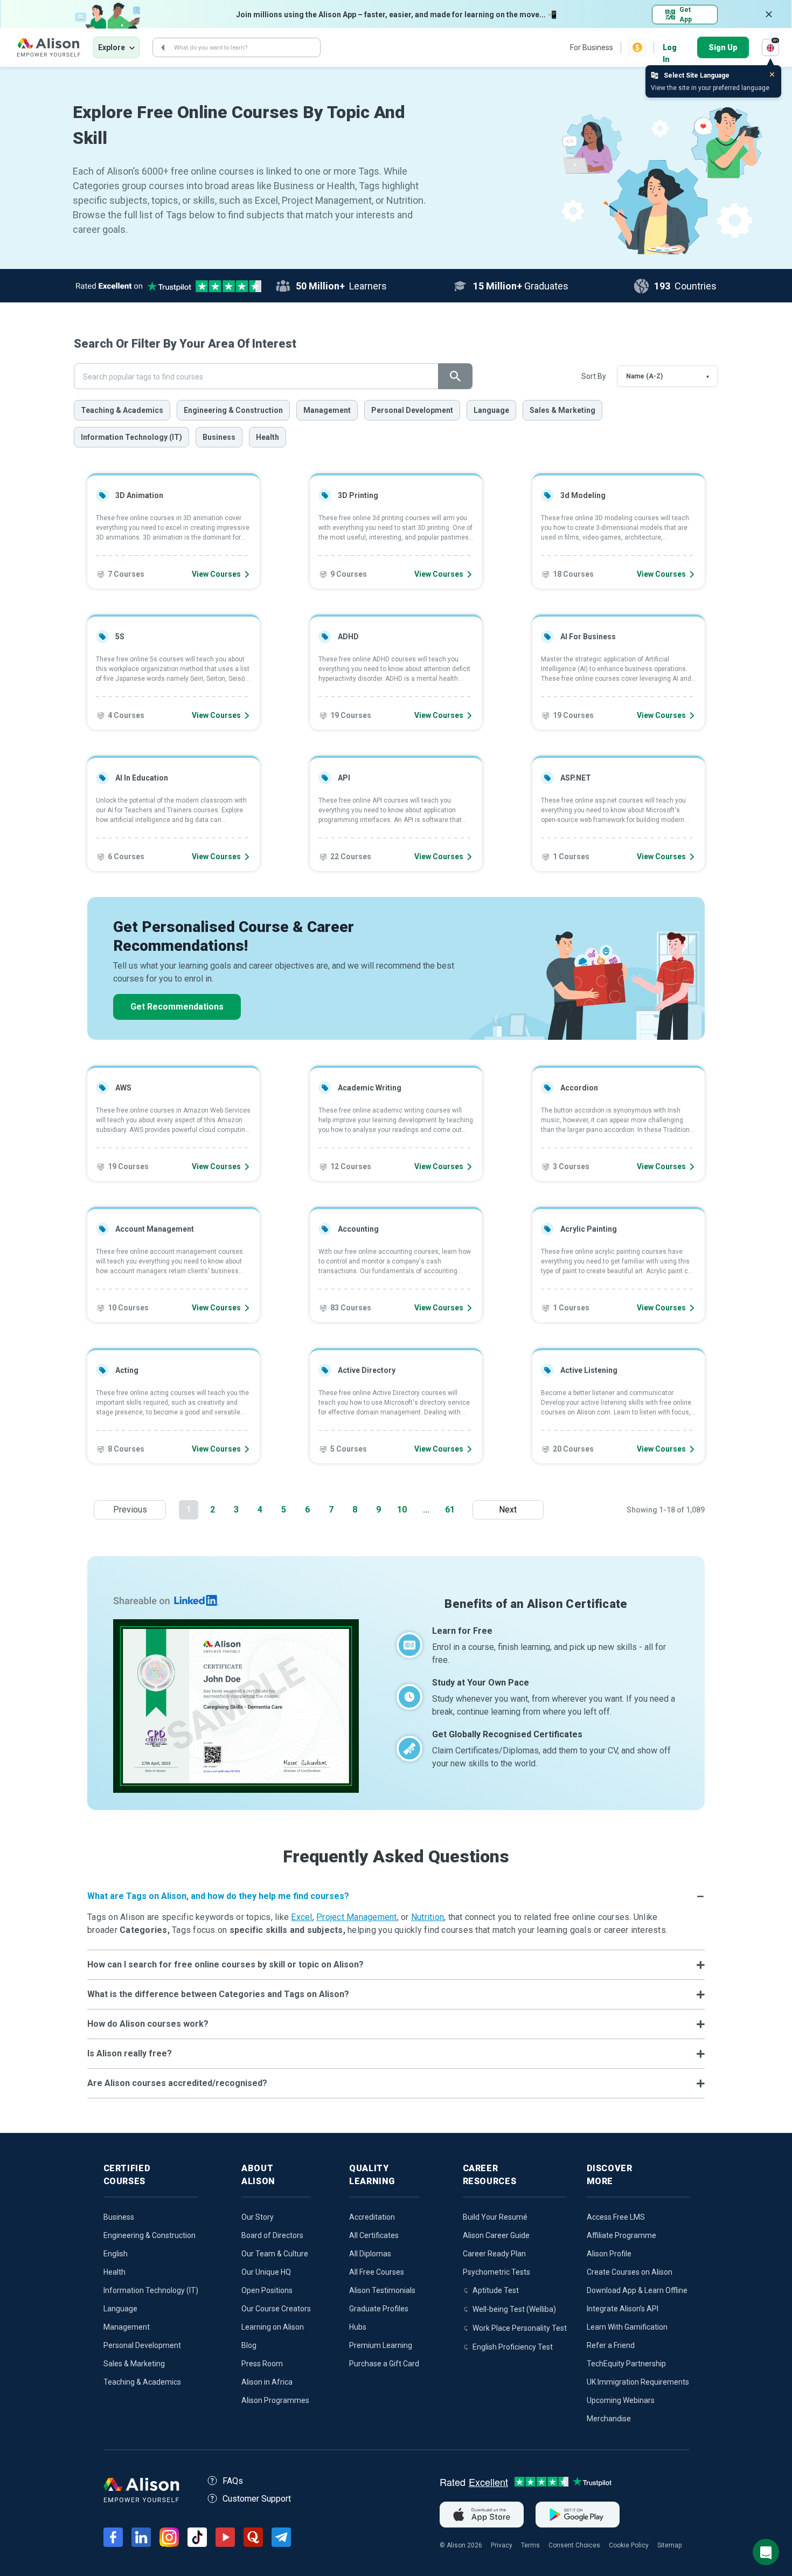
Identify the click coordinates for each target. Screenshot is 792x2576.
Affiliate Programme (621, 2235)
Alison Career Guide (496, 2235)
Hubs (358, 2327)
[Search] (163, 47)
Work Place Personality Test (520, 2328)
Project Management (357, 1917)
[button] (396, 1896)
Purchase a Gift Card (384, 2364)
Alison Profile (609, 2254)
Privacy (502, 2545)
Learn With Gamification (627, 2327)
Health (268, 437)
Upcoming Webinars (621, 2400)
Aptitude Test (496, 2290)
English (116, 2254)
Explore (112, 47)
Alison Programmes (275, 2400)
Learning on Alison (273, 2327)
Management (327, 410)
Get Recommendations (177, 1007)
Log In (670, 48)
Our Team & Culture (275, 2254)
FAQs (233, 2481)
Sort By (594, 376)
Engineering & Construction (233, 410)
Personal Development (412, 410)
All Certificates (374, 2235)
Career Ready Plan (494, 2254)
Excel (301, 1917)
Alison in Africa (267, 2382)
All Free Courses (377, 2272)
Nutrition (428, 1917)
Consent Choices (574, 2545)
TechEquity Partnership (626, 2364)
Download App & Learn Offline (637, 2290)
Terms (530, 2545)
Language (491, 410)
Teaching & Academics (122, 410)
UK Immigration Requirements (638, 2382)
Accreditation (372, 2217)
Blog (249, 2345)
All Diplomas (370, 2254)
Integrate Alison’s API (623, 2309)
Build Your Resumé (495, 2217)
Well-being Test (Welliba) (514, 2309)
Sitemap (669, 2545)
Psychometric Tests (496, 2272)
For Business (592, 47)
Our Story (258, 2217)
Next (510, 1510)
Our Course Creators (276, 2309)
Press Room (262, 2364)
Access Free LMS (616, 2217)
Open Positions (267, 2290)
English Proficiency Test (513, 2347)
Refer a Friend (611, 2345)
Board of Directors (272, 2235)
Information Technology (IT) (131, 437)
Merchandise (609, 2419)
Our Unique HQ (266, 2272)
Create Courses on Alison (630, 2272)
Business (219, 437)
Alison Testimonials (382, 2290)
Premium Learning (381, 2345)
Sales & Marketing (562, 410)
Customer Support (257, 2499)
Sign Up (723, 47)
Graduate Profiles (379, 2309)
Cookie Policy (629, 2545)
